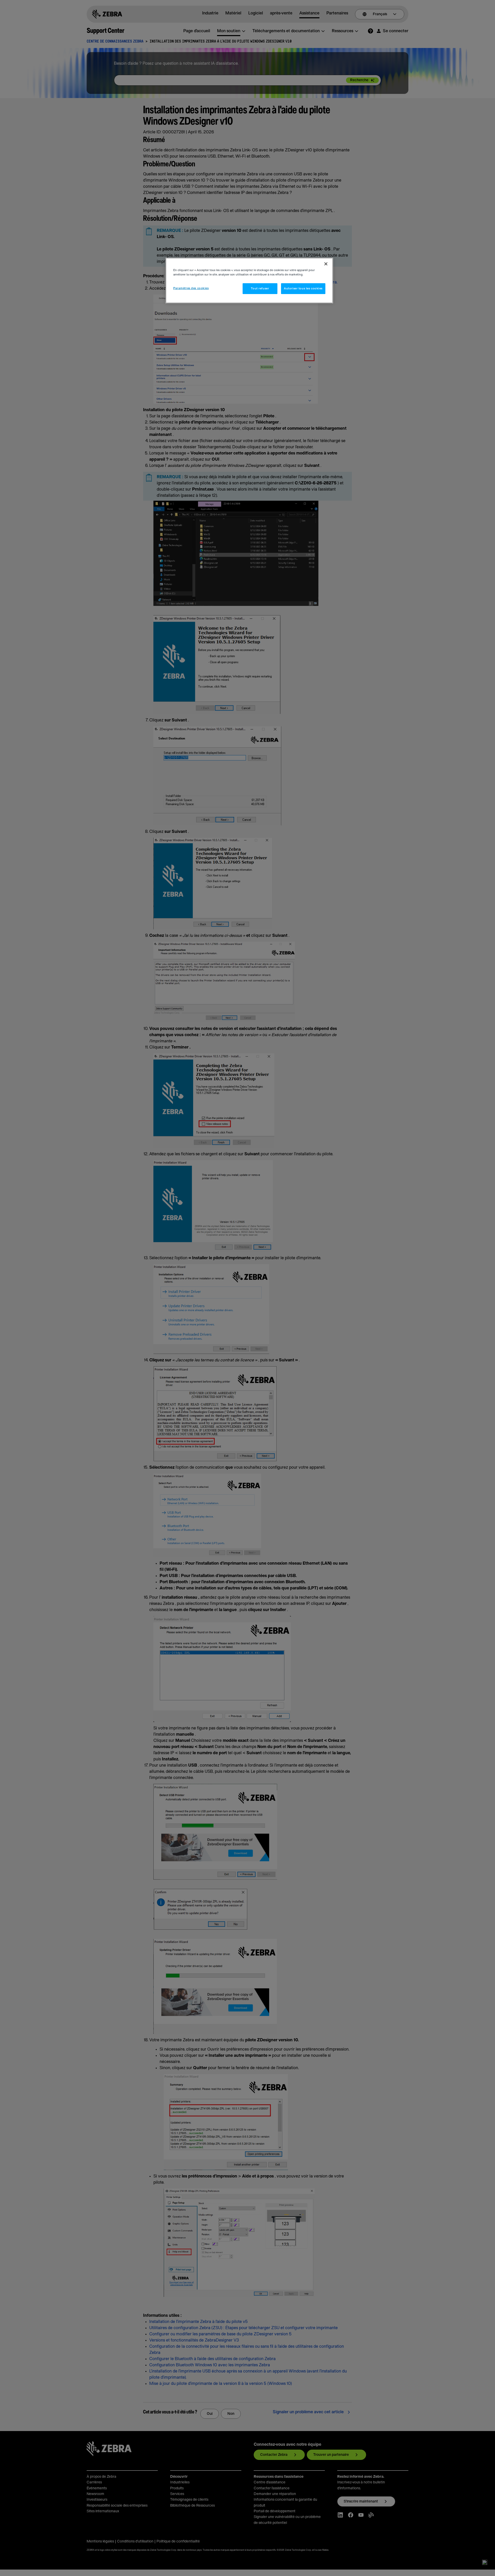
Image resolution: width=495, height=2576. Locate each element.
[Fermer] (326, 264)
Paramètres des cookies (191, 288)
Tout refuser (260, 289)
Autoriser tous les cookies (303, 289)
